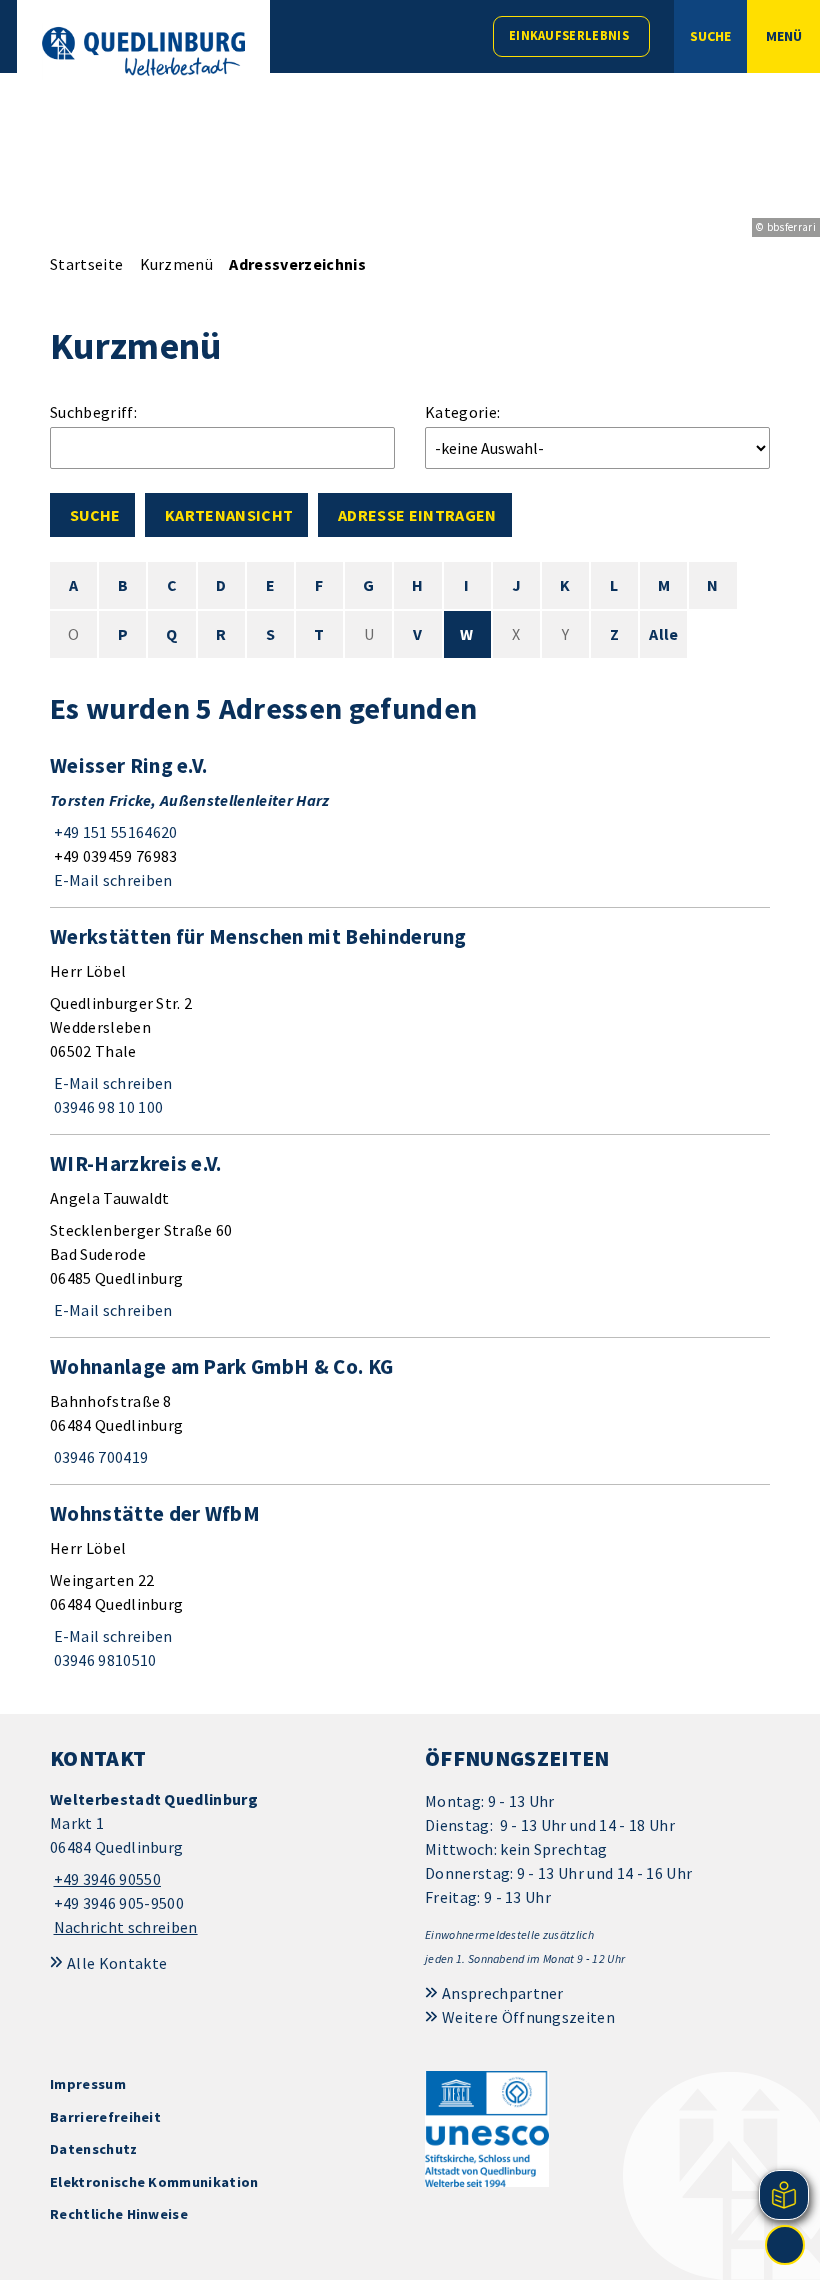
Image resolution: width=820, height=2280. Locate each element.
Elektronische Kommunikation (154, 2182)
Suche (95, 515)
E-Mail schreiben (111, 880)
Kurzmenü (177, 264)
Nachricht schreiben (126, 1927)
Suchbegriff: (93, 412)
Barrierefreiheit (105, 2117)
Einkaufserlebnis (569, 35)
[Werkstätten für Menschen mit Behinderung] (410, 1021)
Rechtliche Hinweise (119, 2214)
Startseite (86, 264)
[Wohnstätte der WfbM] (410, 1586)
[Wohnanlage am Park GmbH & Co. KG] (410, 1411)
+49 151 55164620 (114, 832)
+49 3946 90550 (105, 1879)
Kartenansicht (229, 515)
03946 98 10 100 (106, 1107)
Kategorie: (462, 412)
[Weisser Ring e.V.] (410, 822)
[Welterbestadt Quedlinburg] (222, 1863)
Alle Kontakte (117, 1963)
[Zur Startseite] (143, 51)
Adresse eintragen (417, 515)
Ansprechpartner (503, 1993)
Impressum (88, 2084)
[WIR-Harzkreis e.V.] (410, 1236)
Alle (663, 634)
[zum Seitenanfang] (785, 2245)
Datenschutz (94, 2149)
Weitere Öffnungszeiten (528, 2017)
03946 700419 (99, 1457)
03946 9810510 (103, 1660)
